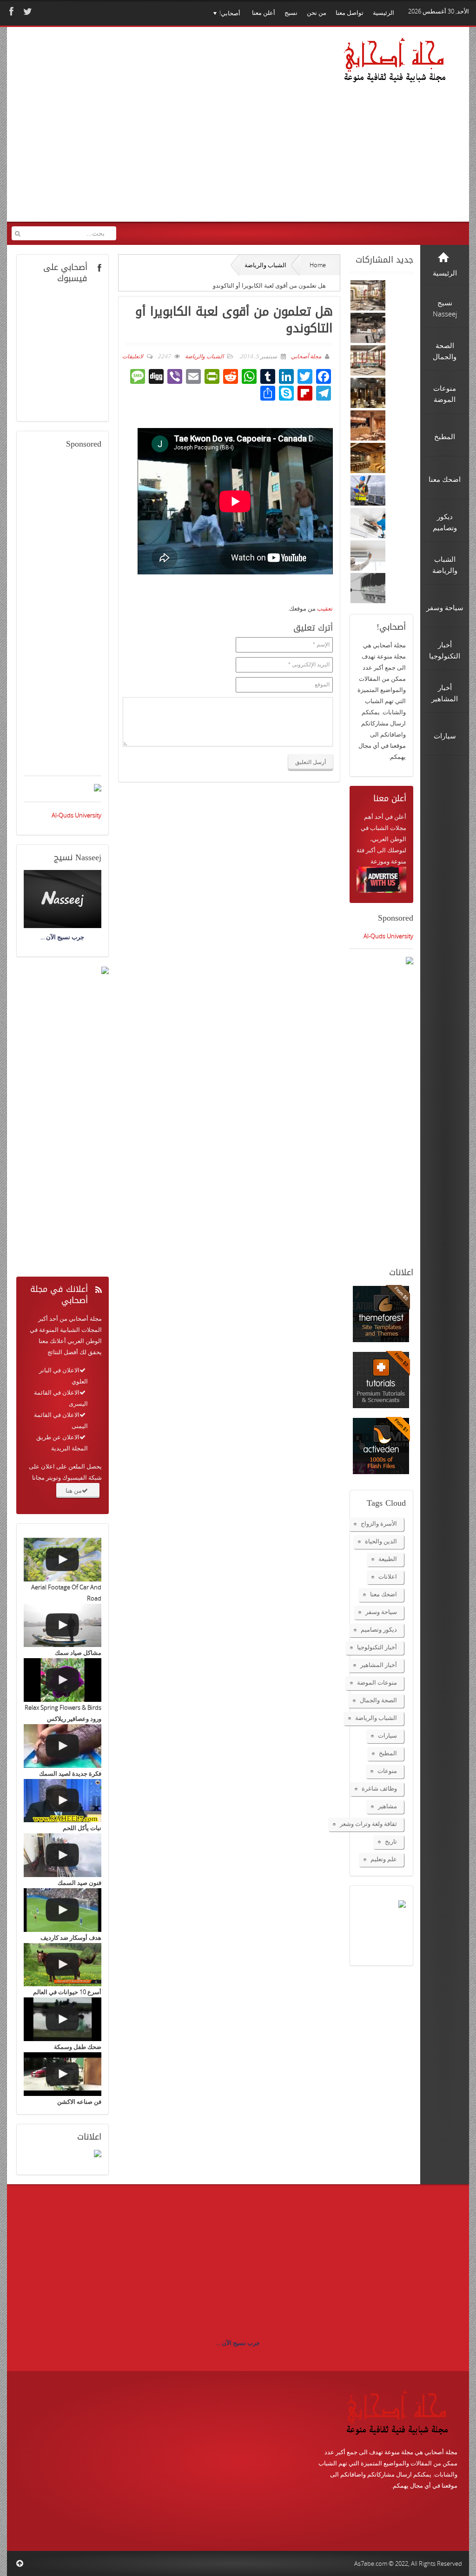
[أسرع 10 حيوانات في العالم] (63, 1965)
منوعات (387, 1771)
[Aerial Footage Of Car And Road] (63, 1560)
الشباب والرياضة (265, 265)
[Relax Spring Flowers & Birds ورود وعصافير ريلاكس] (63, 1680)
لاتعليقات (133, 356)
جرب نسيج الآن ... (238, 2343)
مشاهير (387, 1806)
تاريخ (391, 1841)
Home (318, 265)
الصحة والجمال (378, 1700)
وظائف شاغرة (379, 1788)
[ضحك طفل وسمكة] (63, 2019)
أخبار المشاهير (379, 1665)
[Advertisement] (173, 134)
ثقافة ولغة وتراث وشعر (368, 1824)
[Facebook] (10, 11)
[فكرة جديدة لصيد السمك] (63, 1746)
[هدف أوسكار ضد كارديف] (63, 1910)
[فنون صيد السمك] (63, 1855)
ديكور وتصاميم (379, 1629)
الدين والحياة (381, 1541)
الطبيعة (388, 1559)
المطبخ (388, 1753)
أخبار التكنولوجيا (377, 1647)
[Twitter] (26, 11)
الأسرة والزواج (379, 1523)
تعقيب (325, 608)
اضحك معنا (383, 1594)
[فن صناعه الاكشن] (63, 2074)
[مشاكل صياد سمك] (63, 1626)
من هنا (74, 1490)
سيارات (387, 1735)
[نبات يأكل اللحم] (63, 1801)
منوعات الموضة (377, 1682)
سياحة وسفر (381, 1612)
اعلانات (388, 1576)
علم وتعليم (384, 1859)
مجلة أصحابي (305, 356)
